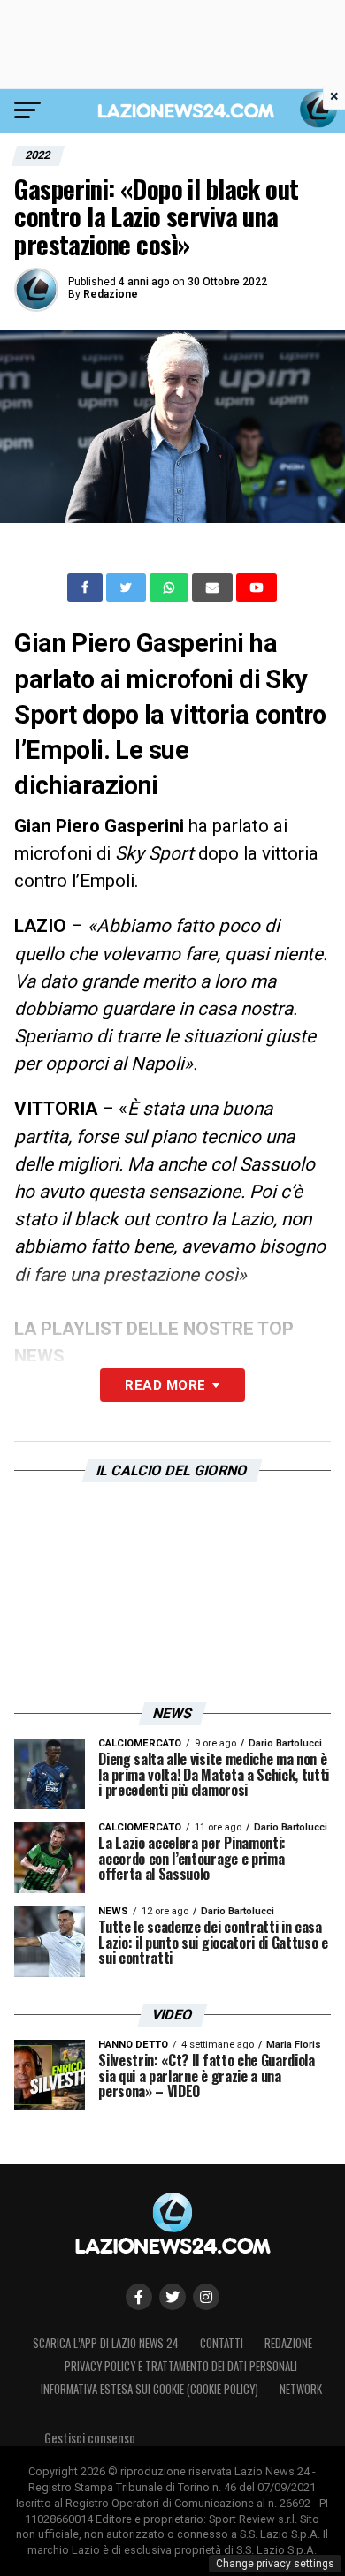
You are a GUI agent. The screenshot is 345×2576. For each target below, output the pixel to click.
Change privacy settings (275, 2564)
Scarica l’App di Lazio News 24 (106, 2343)
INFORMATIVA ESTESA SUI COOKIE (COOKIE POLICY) (149, 2389)
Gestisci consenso (90, 2438)
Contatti (222, 2343)
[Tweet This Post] (128, 587)
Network (301, 2389)
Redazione (111, 294)
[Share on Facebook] (87, 587)
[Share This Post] (171, 587)
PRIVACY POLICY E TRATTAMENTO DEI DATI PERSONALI (181, 2366)
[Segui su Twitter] (172, 2297)
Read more (165, 1385)
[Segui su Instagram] (206, 2297)
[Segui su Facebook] (139, 2297)
